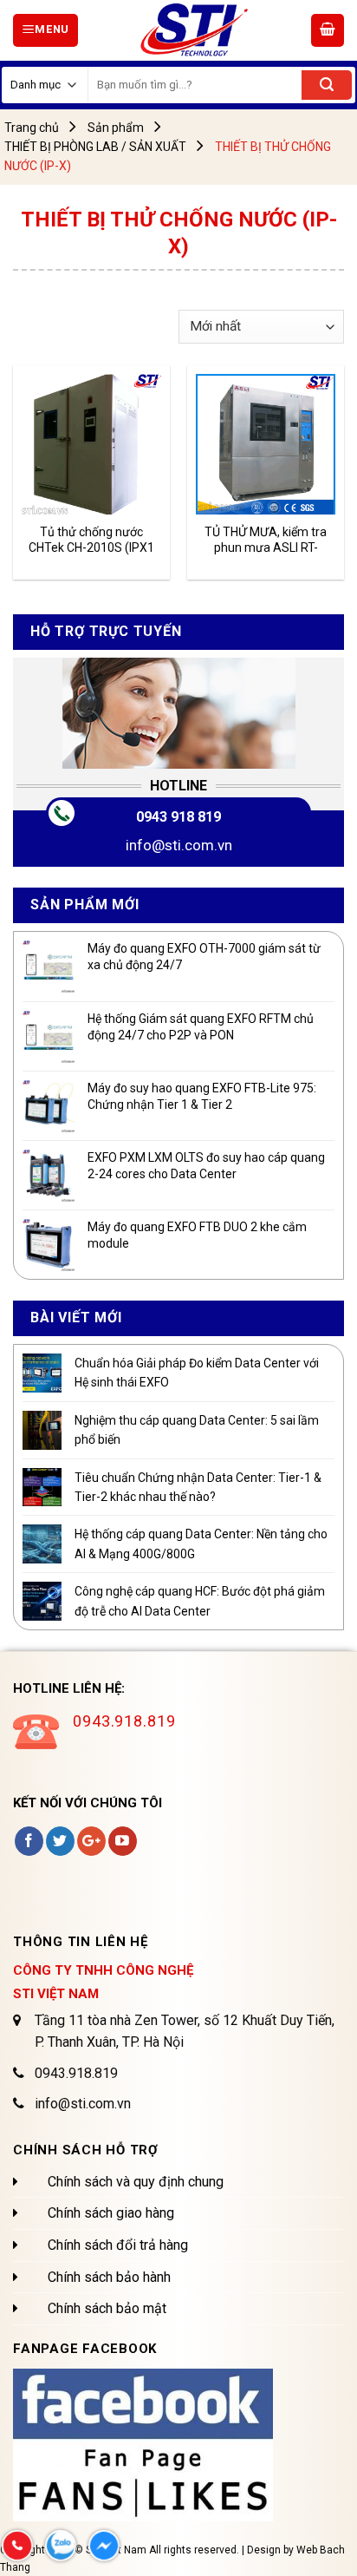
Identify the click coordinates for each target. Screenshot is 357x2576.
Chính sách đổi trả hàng (118, 2245)
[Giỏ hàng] (328, 30)
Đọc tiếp (63, 491)
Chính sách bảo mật (107, 2308)
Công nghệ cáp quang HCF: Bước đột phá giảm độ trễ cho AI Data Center (200, 1601)
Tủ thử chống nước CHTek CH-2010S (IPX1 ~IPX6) (91, 540)
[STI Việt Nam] (195, 30)
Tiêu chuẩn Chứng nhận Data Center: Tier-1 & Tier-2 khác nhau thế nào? (198, 1487)
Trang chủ (32, 128)
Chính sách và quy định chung (136, 2182)
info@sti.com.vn (179, 845)
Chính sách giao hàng (111, 2213)
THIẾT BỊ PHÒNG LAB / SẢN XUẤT (95, 147)
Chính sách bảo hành (109, 2277)
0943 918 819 (178, 817)
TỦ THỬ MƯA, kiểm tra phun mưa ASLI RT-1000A (266, 540)
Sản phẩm (116, 128)
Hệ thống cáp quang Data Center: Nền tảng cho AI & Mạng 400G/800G (201, 1544)
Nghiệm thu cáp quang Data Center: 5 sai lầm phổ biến (197, 1430)
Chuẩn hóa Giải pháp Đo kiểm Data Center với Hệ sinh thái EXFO (197, 1373)
